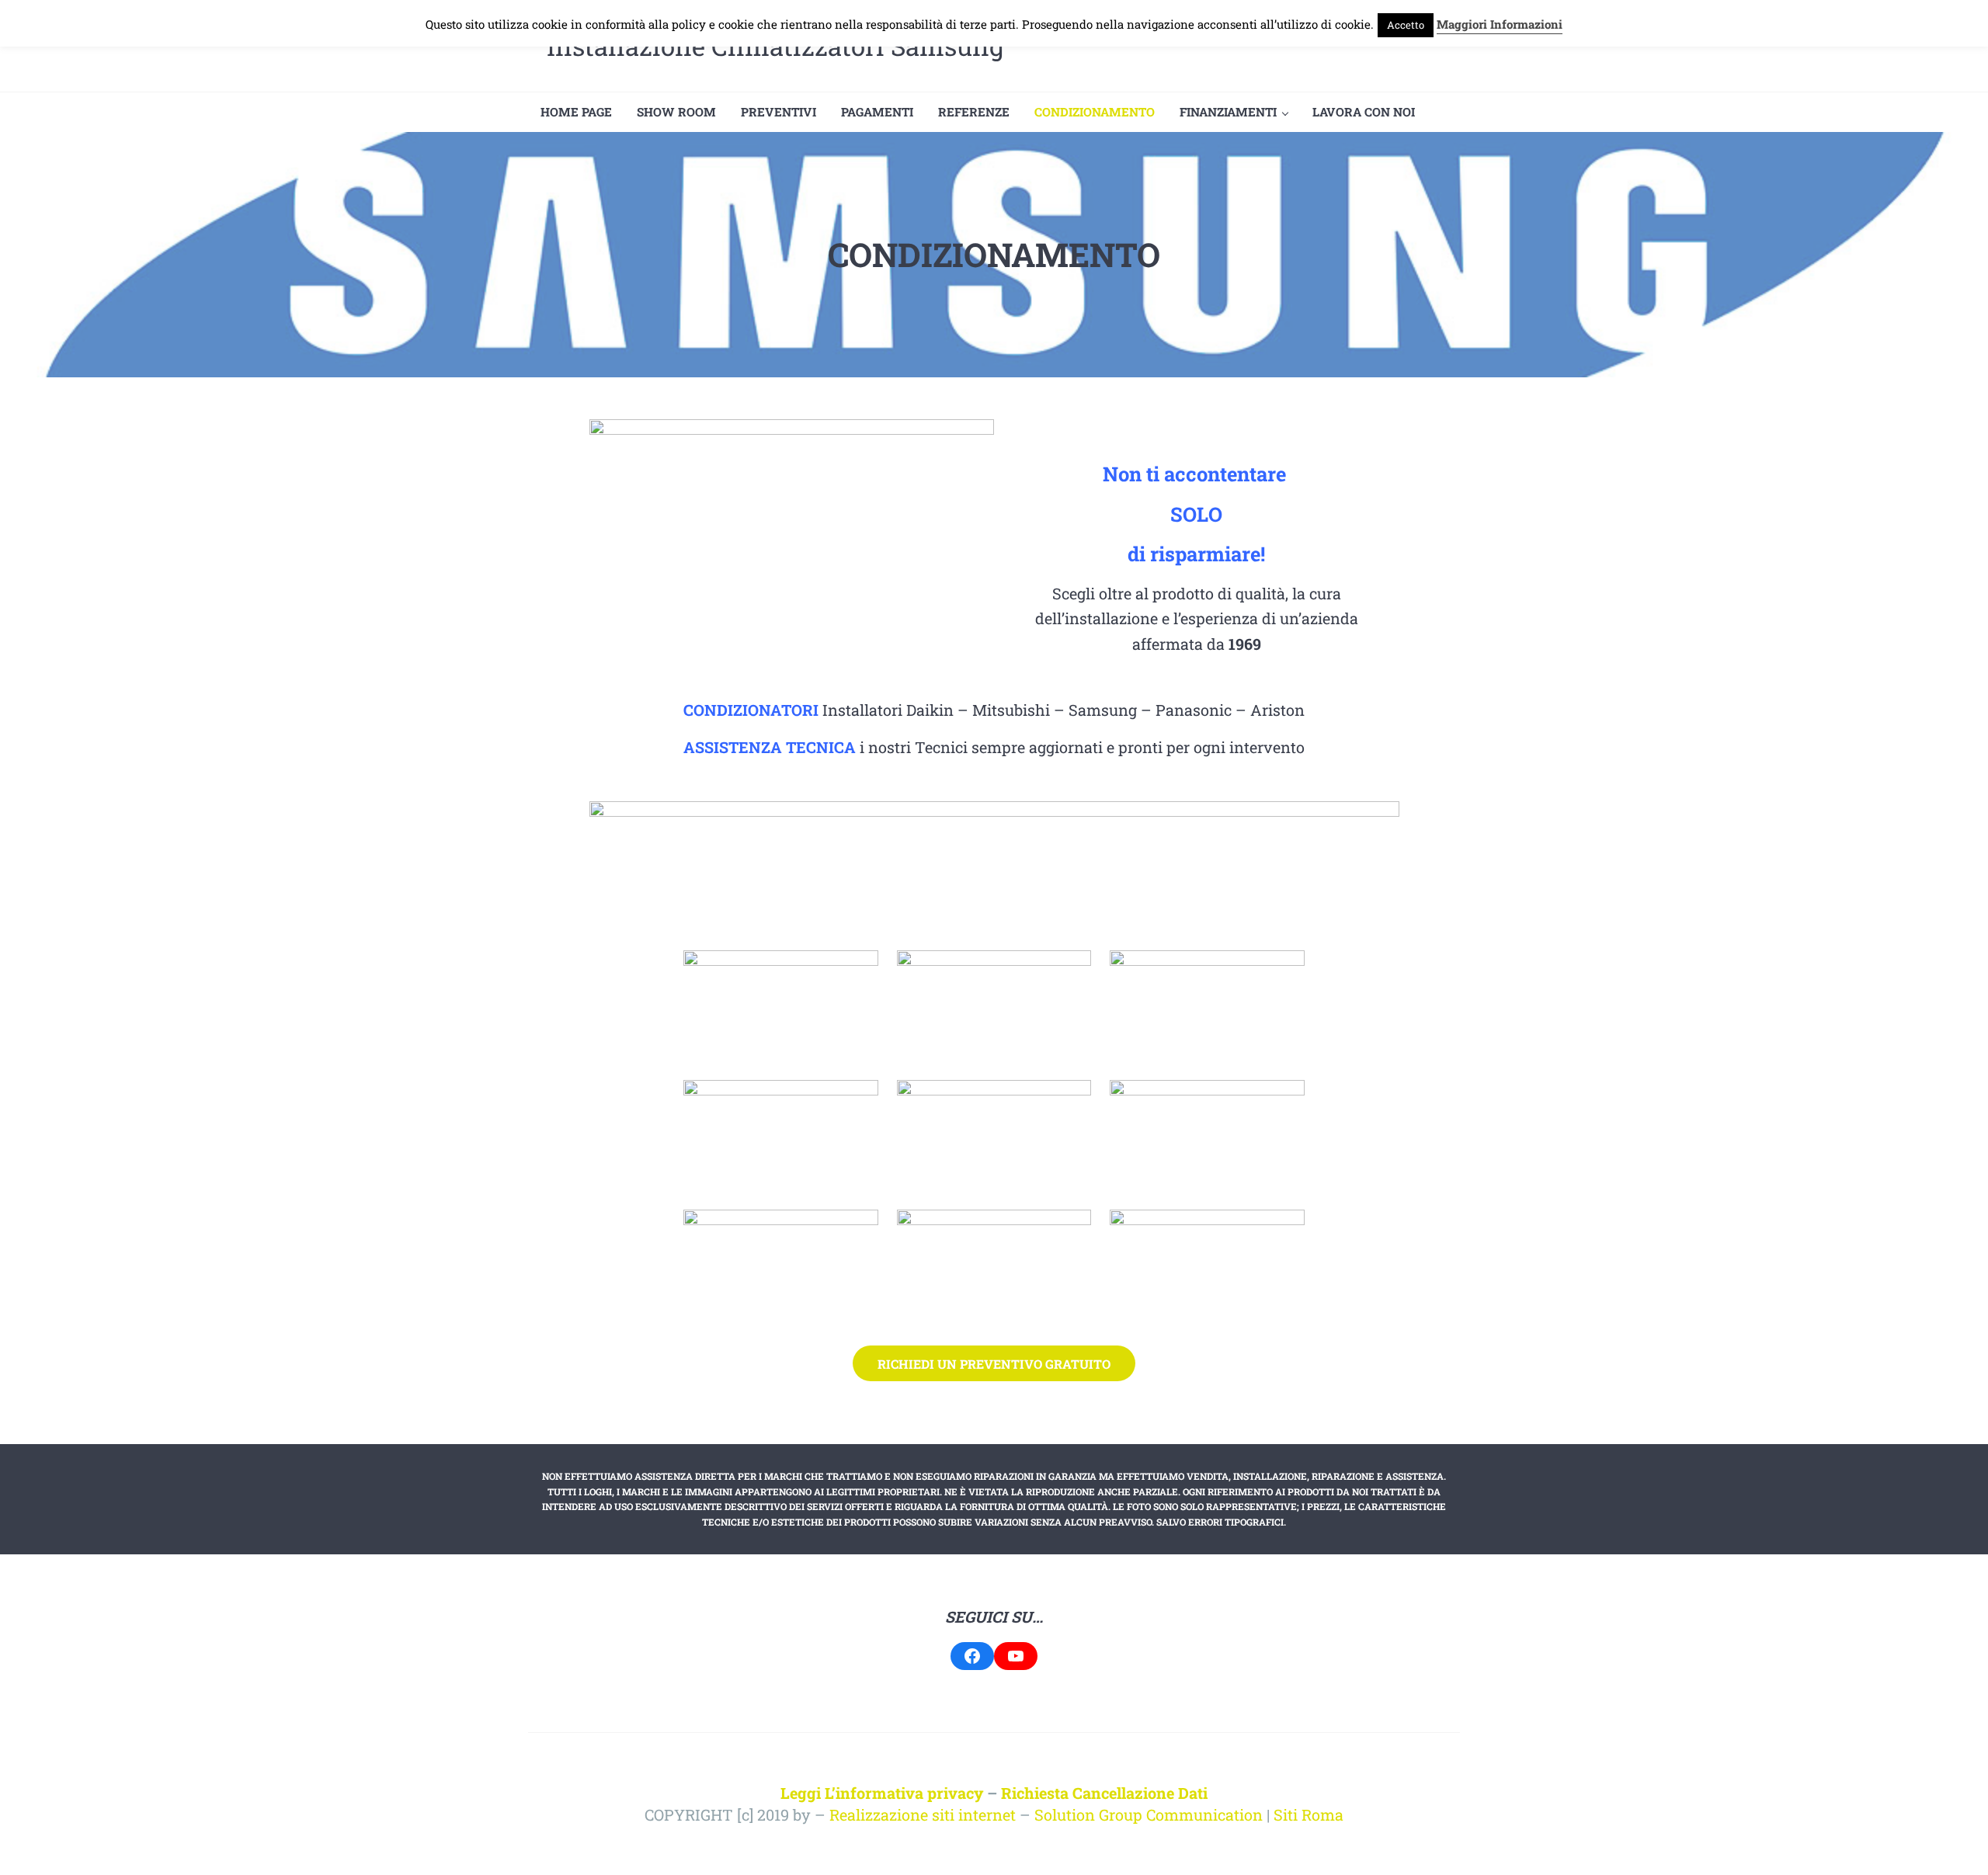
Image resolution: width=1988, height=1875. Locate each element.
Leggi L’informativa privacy (882, 1793)
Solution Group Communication (1149, 1814)
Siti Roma (1309, 1814)
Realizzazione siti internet (923, 1814)
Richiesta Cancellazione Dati (1104, 1793)
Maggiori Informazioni (1500, 24)
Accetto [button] (1406, 25)
